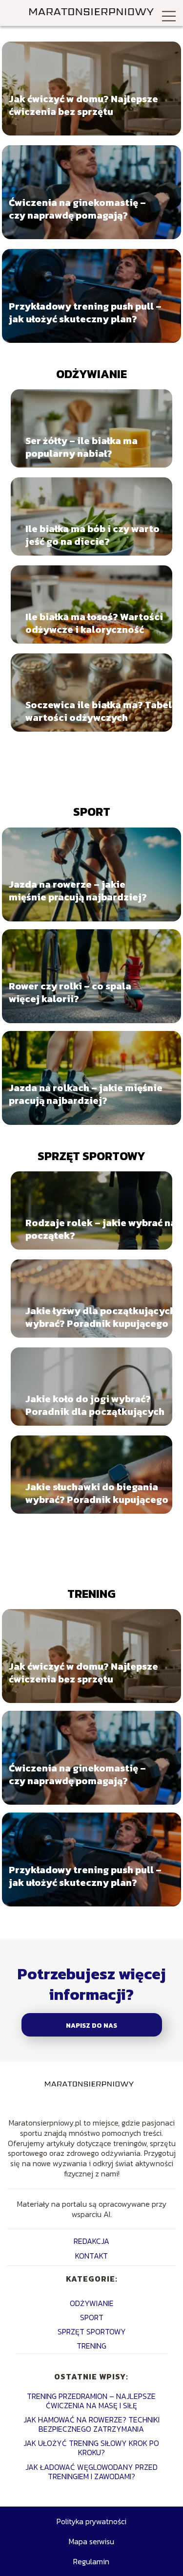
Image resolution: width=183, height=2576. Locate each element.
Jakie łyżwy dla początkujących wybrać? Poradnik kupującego (101, 1317)
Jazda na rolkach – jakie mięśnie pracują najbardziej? (86, 1094)
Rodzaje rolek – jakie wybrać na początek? (101, 1229)
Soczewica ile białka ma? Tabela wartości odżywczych (102, 711)
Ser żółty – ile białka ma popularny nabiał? (81, 447)
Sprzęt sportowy (91, 1156)
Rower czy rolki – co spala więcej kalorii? (70, 992)
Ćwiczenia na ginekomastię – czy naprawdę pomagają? (77, 209)
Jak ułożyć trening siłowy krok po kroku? (91, 2448)
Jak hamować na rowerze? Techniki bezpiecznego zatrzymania (91, 2424)
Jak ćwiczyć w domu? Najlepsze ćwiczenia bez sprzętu (83, 105)
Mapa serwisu (91, 2541)
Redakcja (91, 2241)
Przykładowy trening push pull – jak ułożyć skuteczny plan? (85, 313)
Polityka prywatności (91, 2521)
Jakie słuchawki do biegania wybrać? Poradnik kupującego (97, 1493)
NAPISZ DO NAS (91, 2025)
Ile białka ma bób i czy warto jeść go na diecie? (92, 535)
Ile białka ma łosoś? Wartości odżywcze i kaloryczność (94, 623)
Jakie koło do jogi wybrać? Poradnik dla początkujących (95, 1405)
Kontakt (91, 2256)
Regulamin (91, 2561)
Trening (91, 1594)
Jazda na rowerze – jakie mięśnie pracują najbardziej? (78, 891)
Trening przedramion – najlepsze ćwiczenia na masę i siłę (91, 2401)
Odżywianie (91, 374)
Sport (92, 812)
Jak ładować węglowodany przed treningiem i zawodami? (91, 2472)
